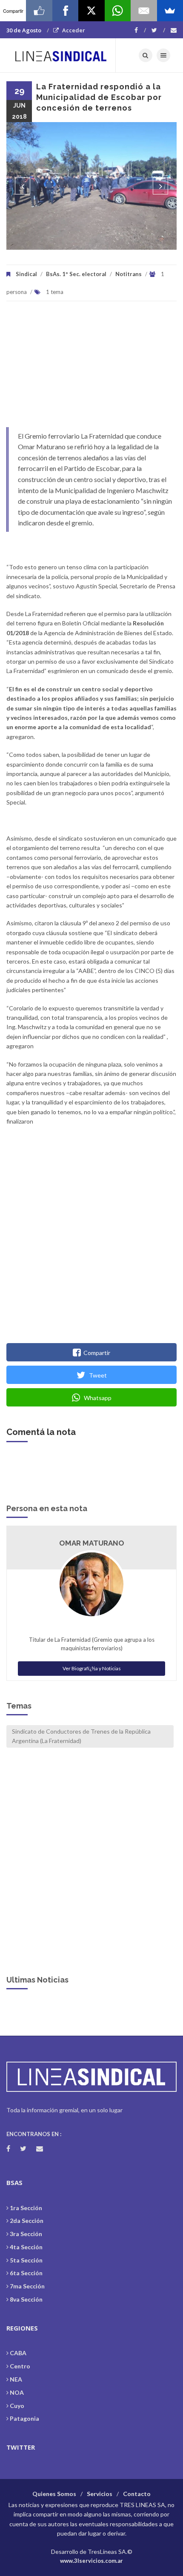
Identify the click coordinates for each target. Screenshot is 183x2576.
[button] (23, 186)
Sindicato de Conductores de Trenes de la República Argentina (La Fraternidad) (81, 1736)
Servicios (100, 2494)
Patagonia (24, 2418)
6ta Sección (26, 2273)
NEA (16, 2379)
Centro (20, 2366)
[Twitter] (158, 30)
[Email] (144, 11)
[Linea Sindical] (61, 55)
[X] (91, 11)
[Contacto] (174, 30)
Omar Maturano (92, 1543)
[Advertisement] (91, 368)
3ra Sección (26, 2234)
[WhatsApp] (118, 11)
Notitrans (129, 274)
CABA (18, 2353)
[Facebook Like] (39, 11)
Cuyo (17, 2406)
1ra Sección (26, 2208)
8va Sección (26, 2299)
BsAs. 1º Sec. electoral (76, 274)
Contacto (137, 2494)
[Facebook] (140, 30)
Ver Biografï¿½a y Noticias (92, 1668)
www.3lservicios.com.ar (91, 2561)
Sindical (26, 274)
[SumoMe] (170, 11)
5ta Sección (26, 2260)
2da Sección (27, 2221)
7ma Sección (27, 2286)
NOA (17, 2392)
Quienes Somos (54, 2494)
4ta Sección (26, 2247)
